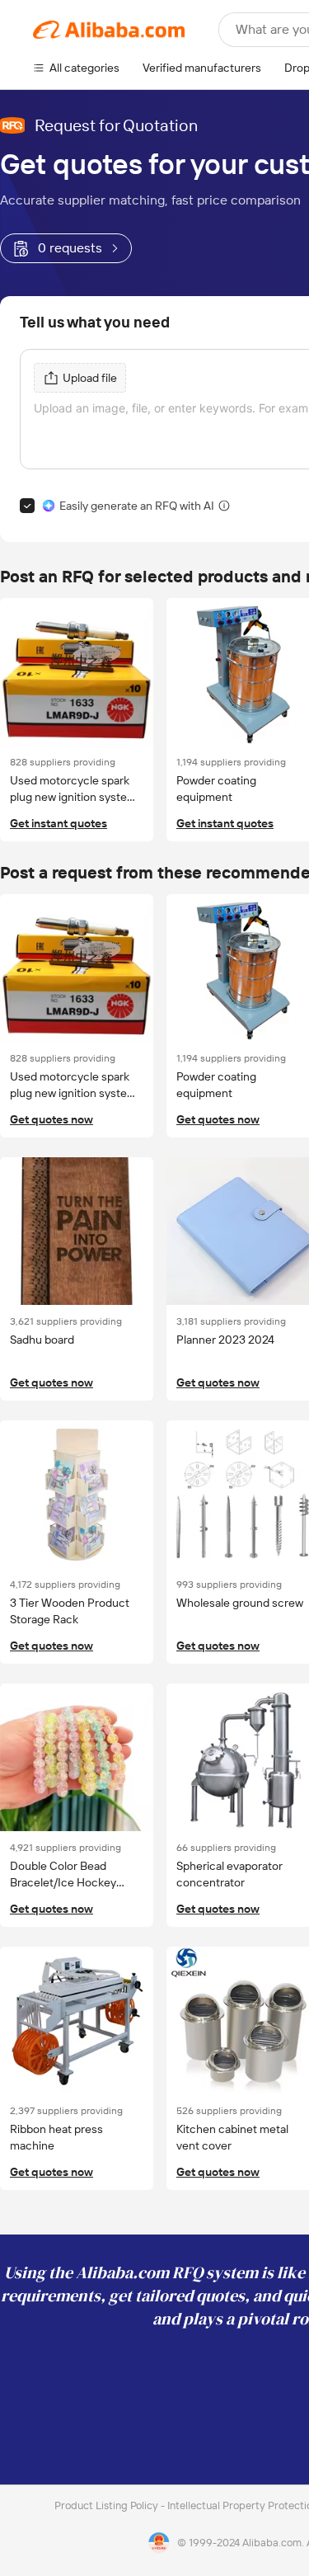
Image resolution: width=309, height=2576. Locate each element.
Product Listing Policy (108, 2505)
